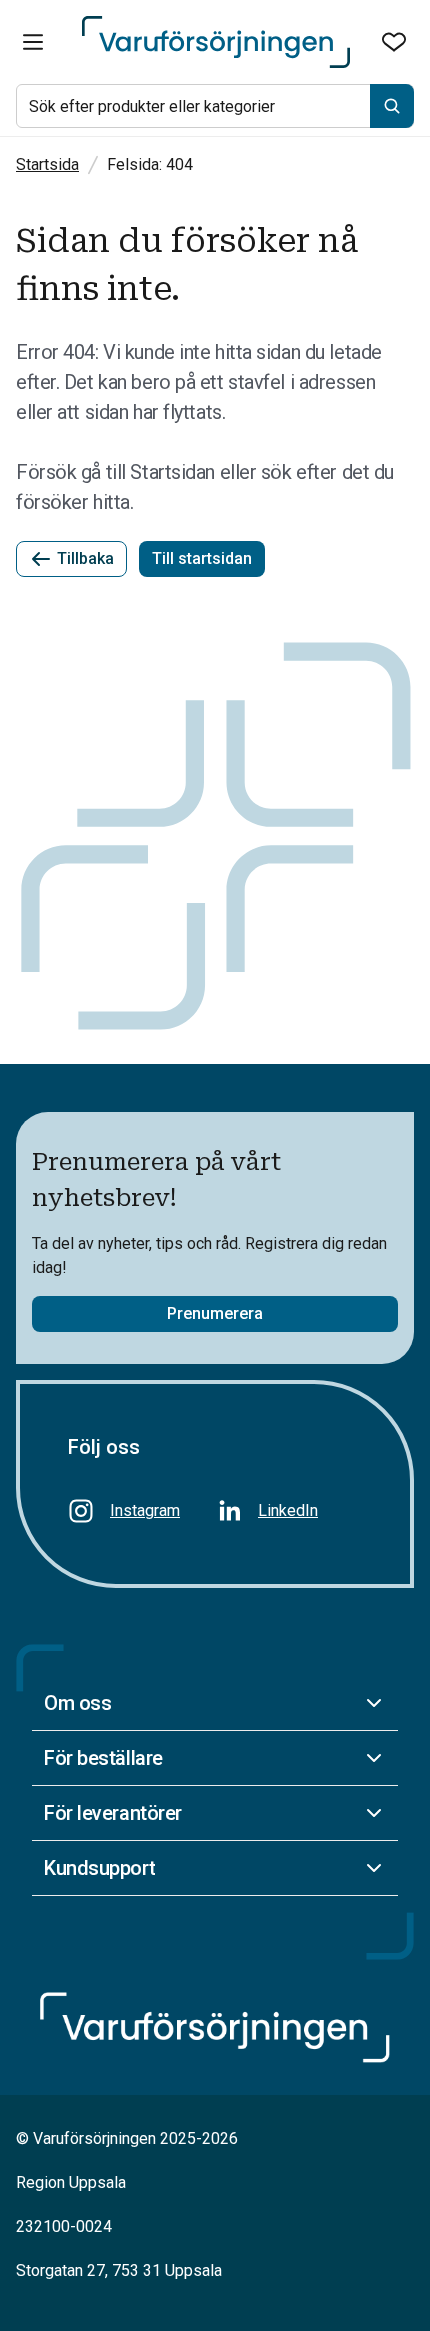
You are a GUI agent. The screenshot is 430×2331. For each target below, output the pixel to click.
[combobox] (215, 106)
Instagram (145, 1510)
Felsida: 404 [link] (150, 164)
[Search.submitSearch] (392, 106)
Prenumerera (215, 1313)
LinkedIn (288, 1510)
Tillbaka (85, 558)
